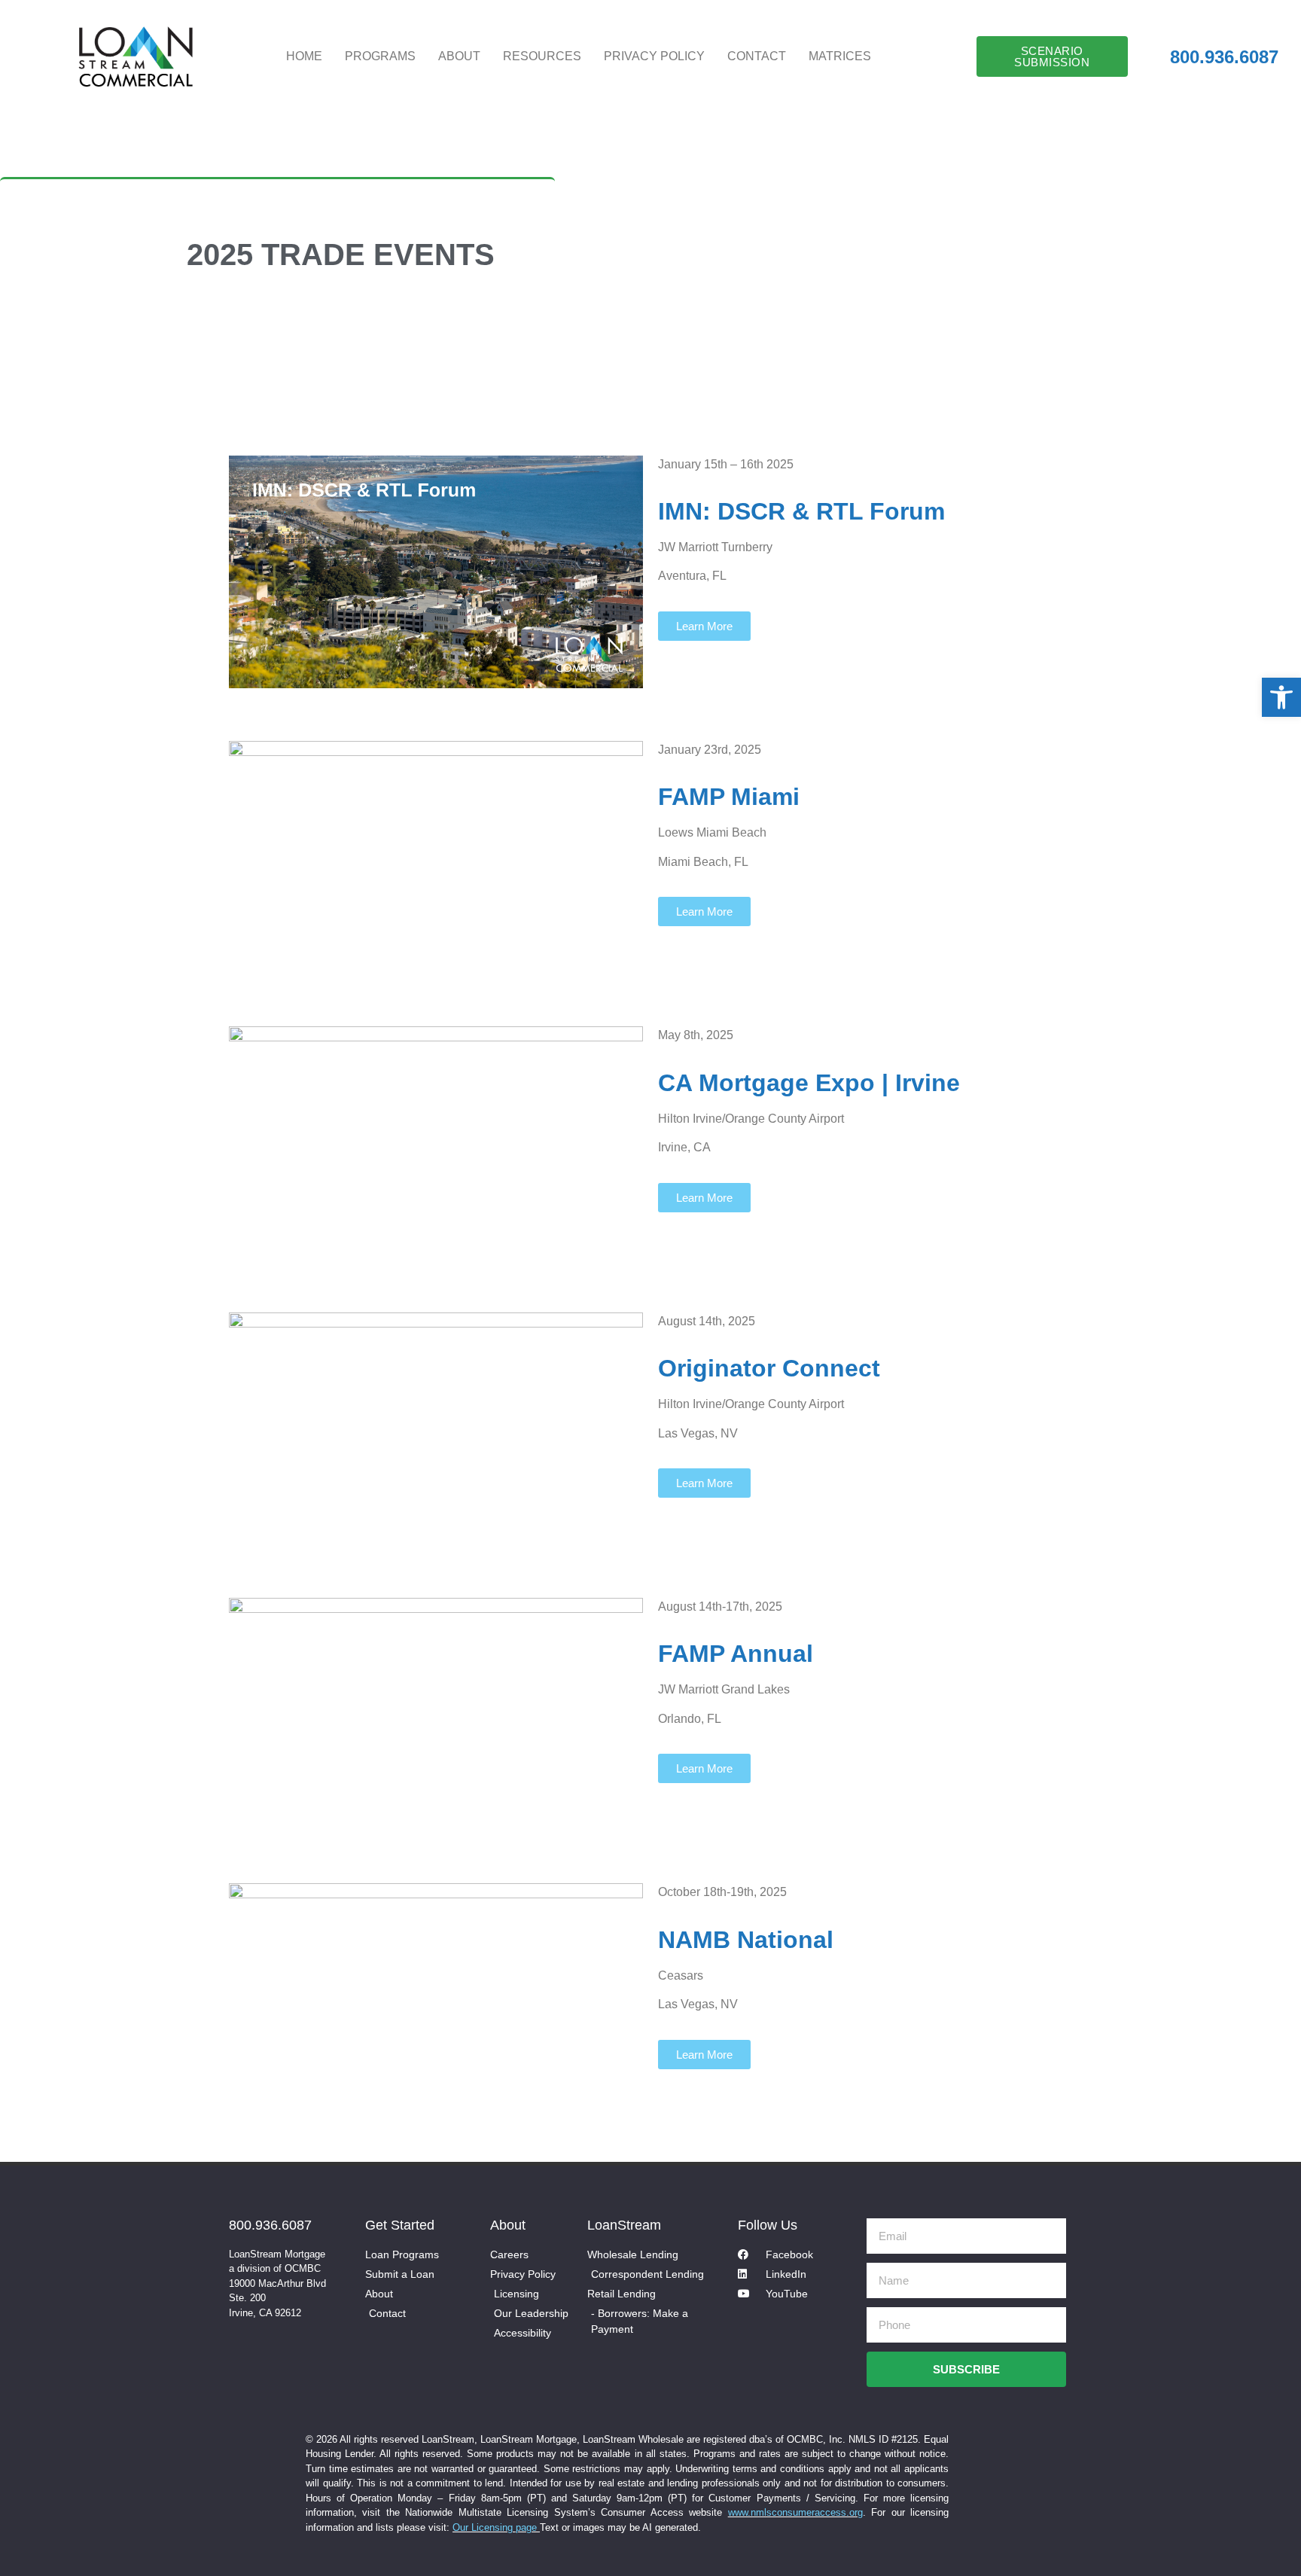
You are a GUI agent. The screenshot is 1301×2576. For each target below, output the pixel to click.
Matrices (840, 56)
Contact (757, 56)
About (459, 56)
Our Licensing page (496, 2527)
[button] (1281, 697)
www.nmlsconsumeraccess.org (795, 2512)
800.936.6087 (270, 2225)
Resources (542, 56)
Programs (380, 56)
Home (304, 56)
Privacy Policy (654, 56)
